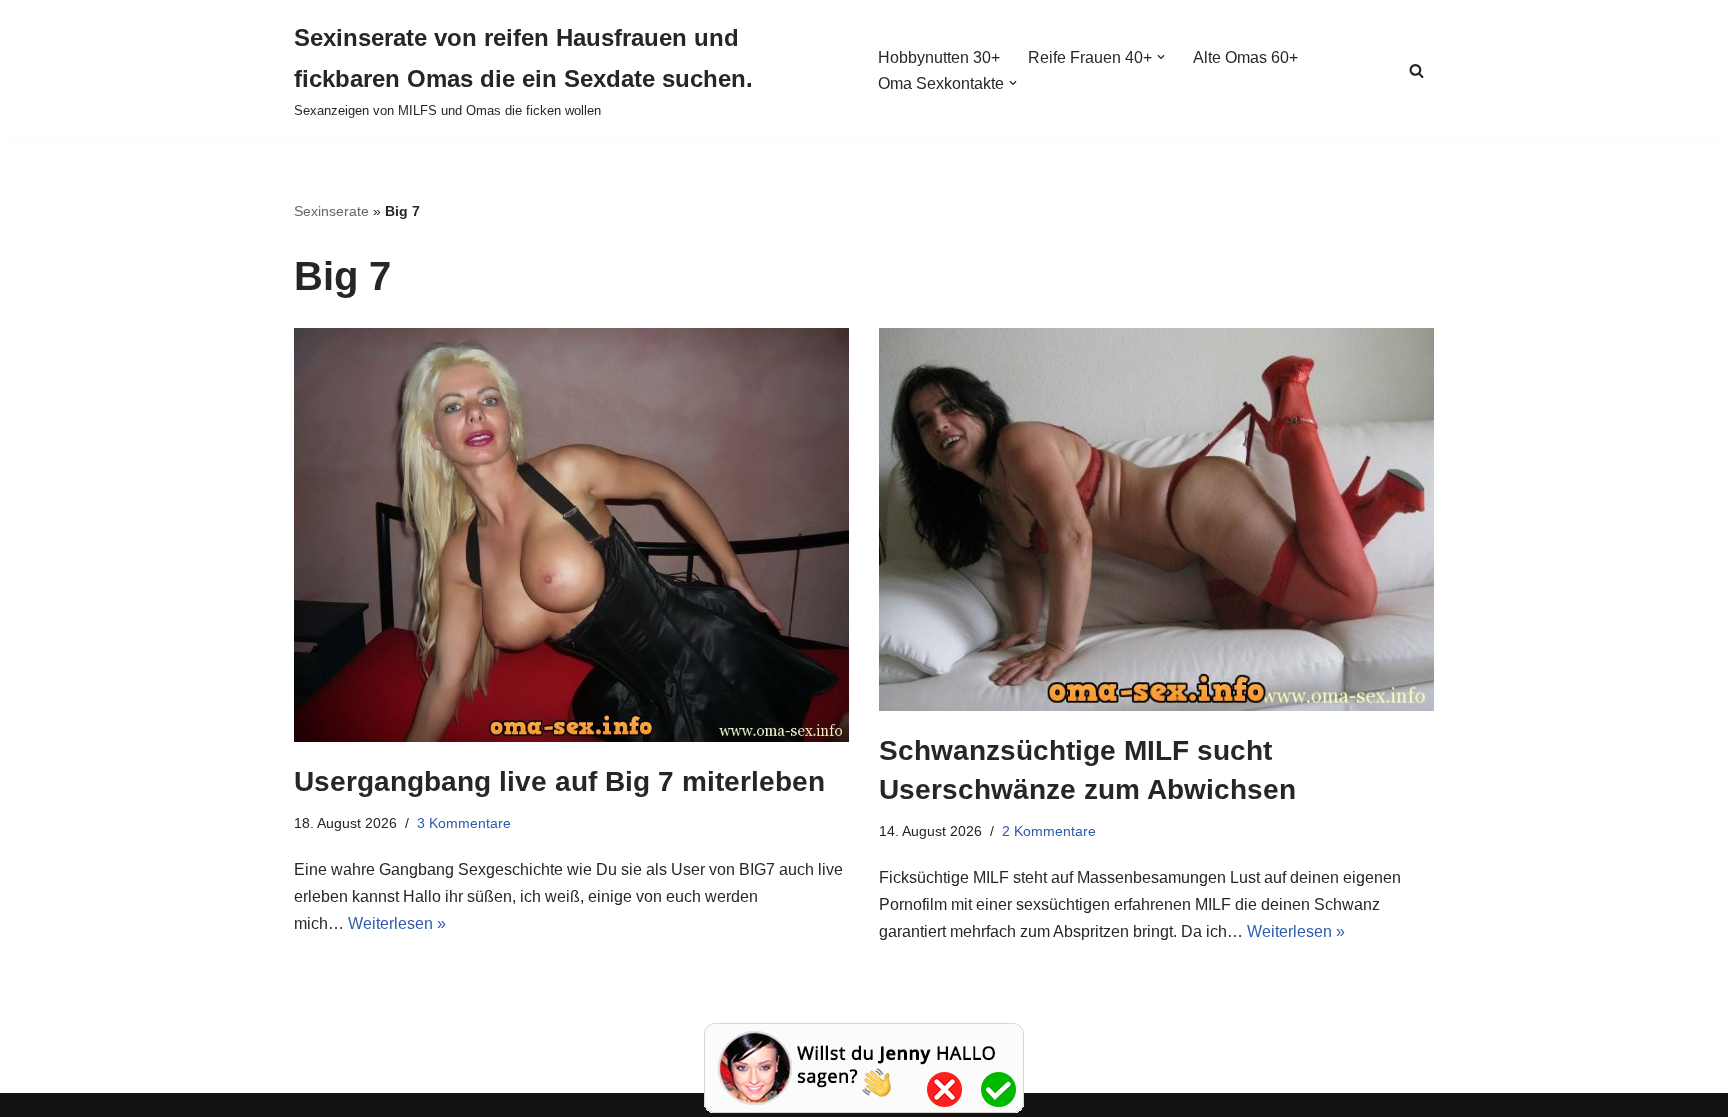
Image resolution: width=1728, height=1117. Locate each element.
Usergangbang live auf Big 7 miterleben (559, 781)
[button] (1161, 57)
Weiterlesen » (397, 923)
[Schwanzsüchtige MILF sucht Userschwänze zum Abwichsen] (1156, 519)
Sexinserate (331, 211)
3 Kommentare (464, 823)
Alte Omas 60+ (1245, 57)
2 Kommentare (1049, 831)
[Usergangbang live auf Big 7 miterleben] (571, 535)
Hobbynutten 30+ (939, 57)
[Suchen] (1416, 70)
